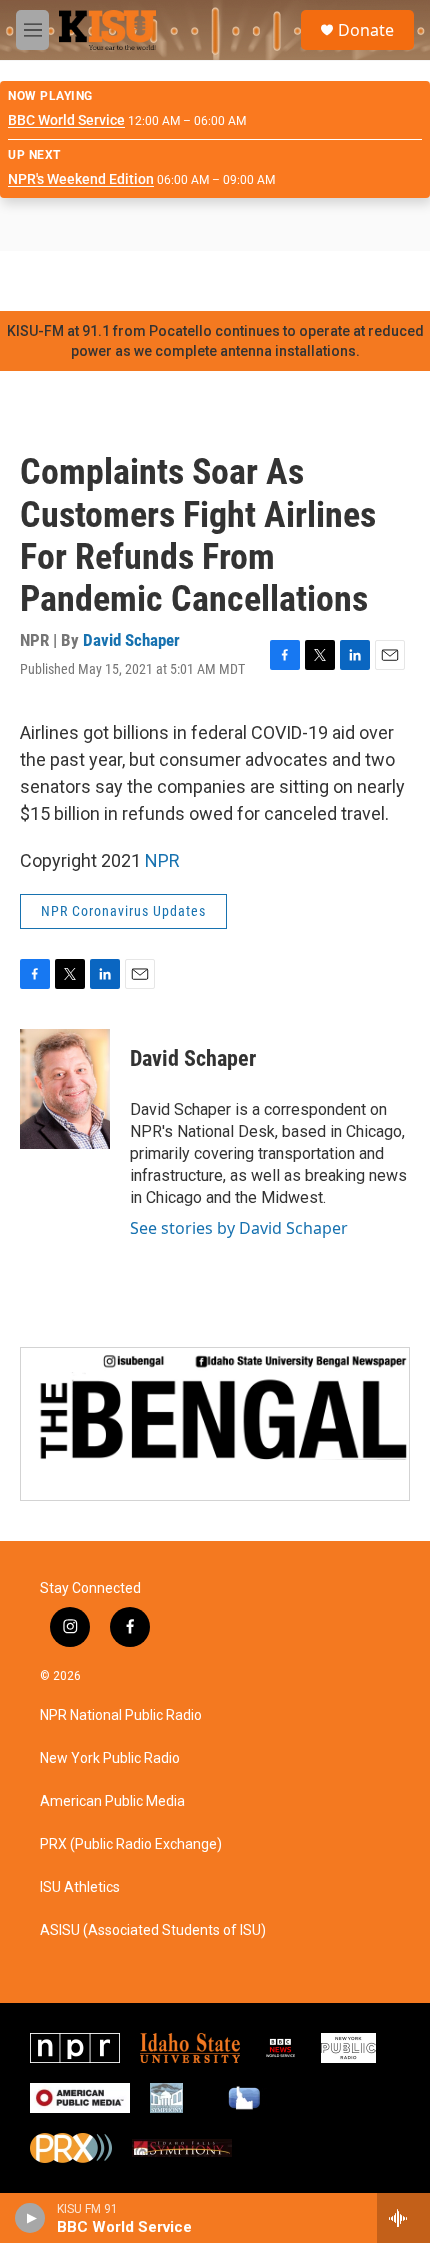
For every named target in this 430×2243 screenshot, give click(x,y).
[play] (30, 2218)
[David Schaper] (65, 1089)
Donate (366, 30)
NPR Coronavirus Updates (123, 911)
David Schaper (131, 640)
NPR (162, 860)
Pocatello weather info (320, 281)
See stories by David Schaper (239, 1228)
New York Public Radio (110, 1758)
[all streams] (403, 2218)
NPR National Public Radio (121, 1715)
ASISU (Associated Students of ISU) (153, 1930)
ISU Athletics (80, 1887)
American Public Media (112, 1801)
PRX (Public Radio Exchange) (131, 1844)
